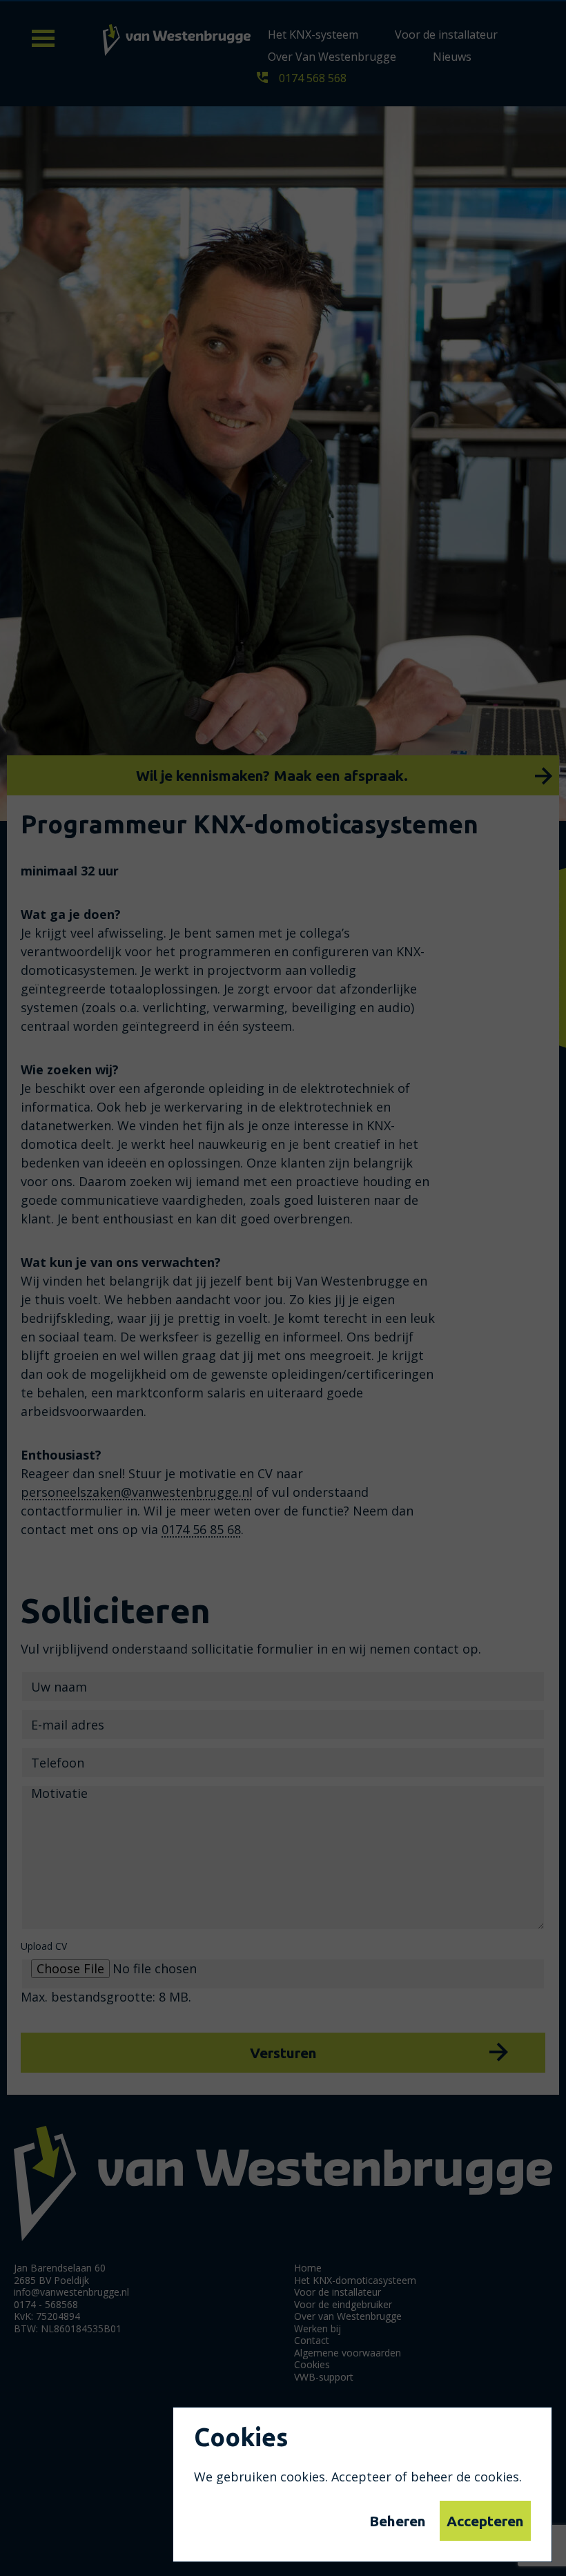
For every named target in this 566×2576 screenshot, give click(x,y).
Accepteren (485, 2521)
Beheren (398, 2521)
